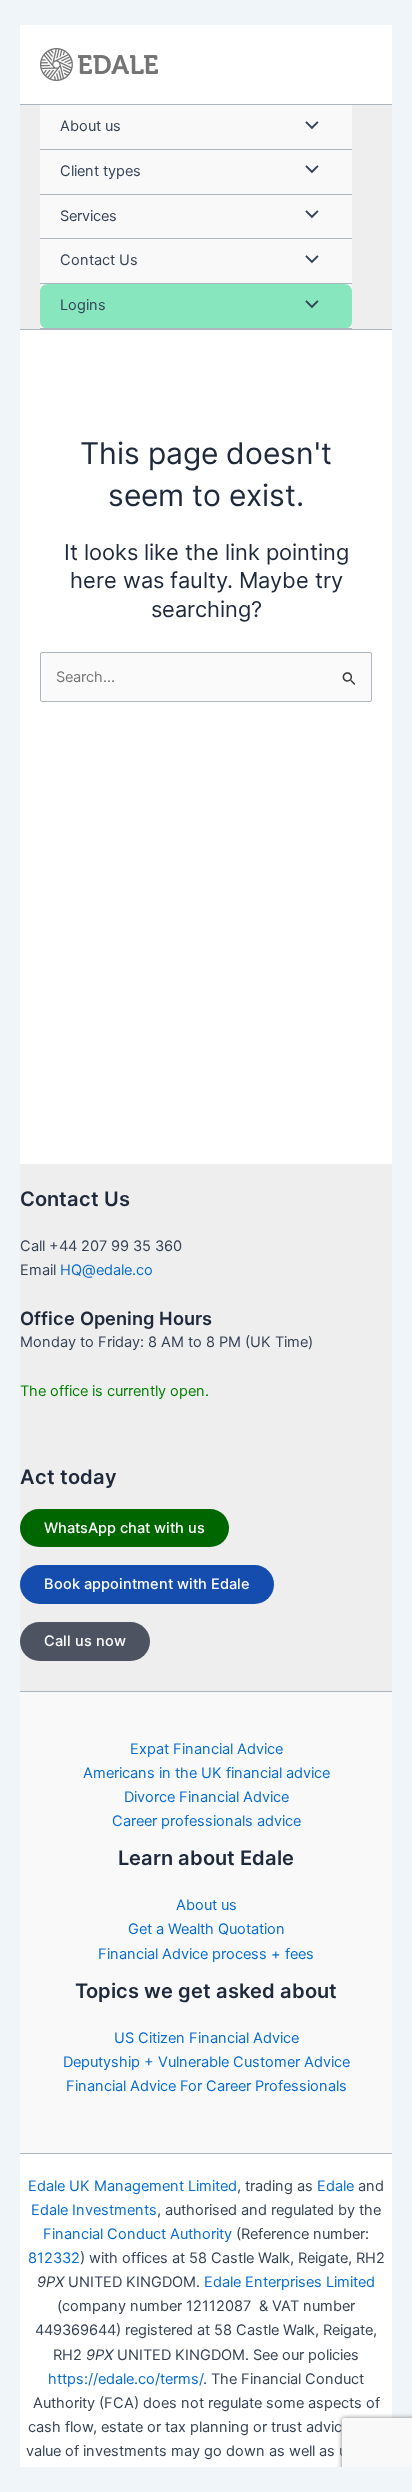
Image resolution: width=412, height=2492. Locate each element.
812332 (54, 2258)
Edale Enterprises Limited (289, 2282)
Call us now (85, 1641)
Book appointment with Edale (147, 1584)
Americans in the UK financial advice (206, 1773)
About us (206, 1905)
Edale (335, 2186)
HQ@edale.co (106, 1270)
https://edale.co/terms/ (125, 2379)
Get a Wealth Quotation (206, 1929)
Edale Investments (94, 2210)
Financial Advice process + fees (206, 1954)
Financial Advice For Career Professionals (206, 2086)
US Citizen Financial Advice (206, 2038)
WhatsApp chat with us (124, 1528)
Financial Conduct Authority (137, 2234)
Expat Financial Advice (206, 1749)
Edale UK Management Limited (132, 2186)
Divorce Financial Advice (206, 1797)
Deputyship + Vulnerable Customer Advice (206, 2062)
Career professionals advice (206, 1821)
